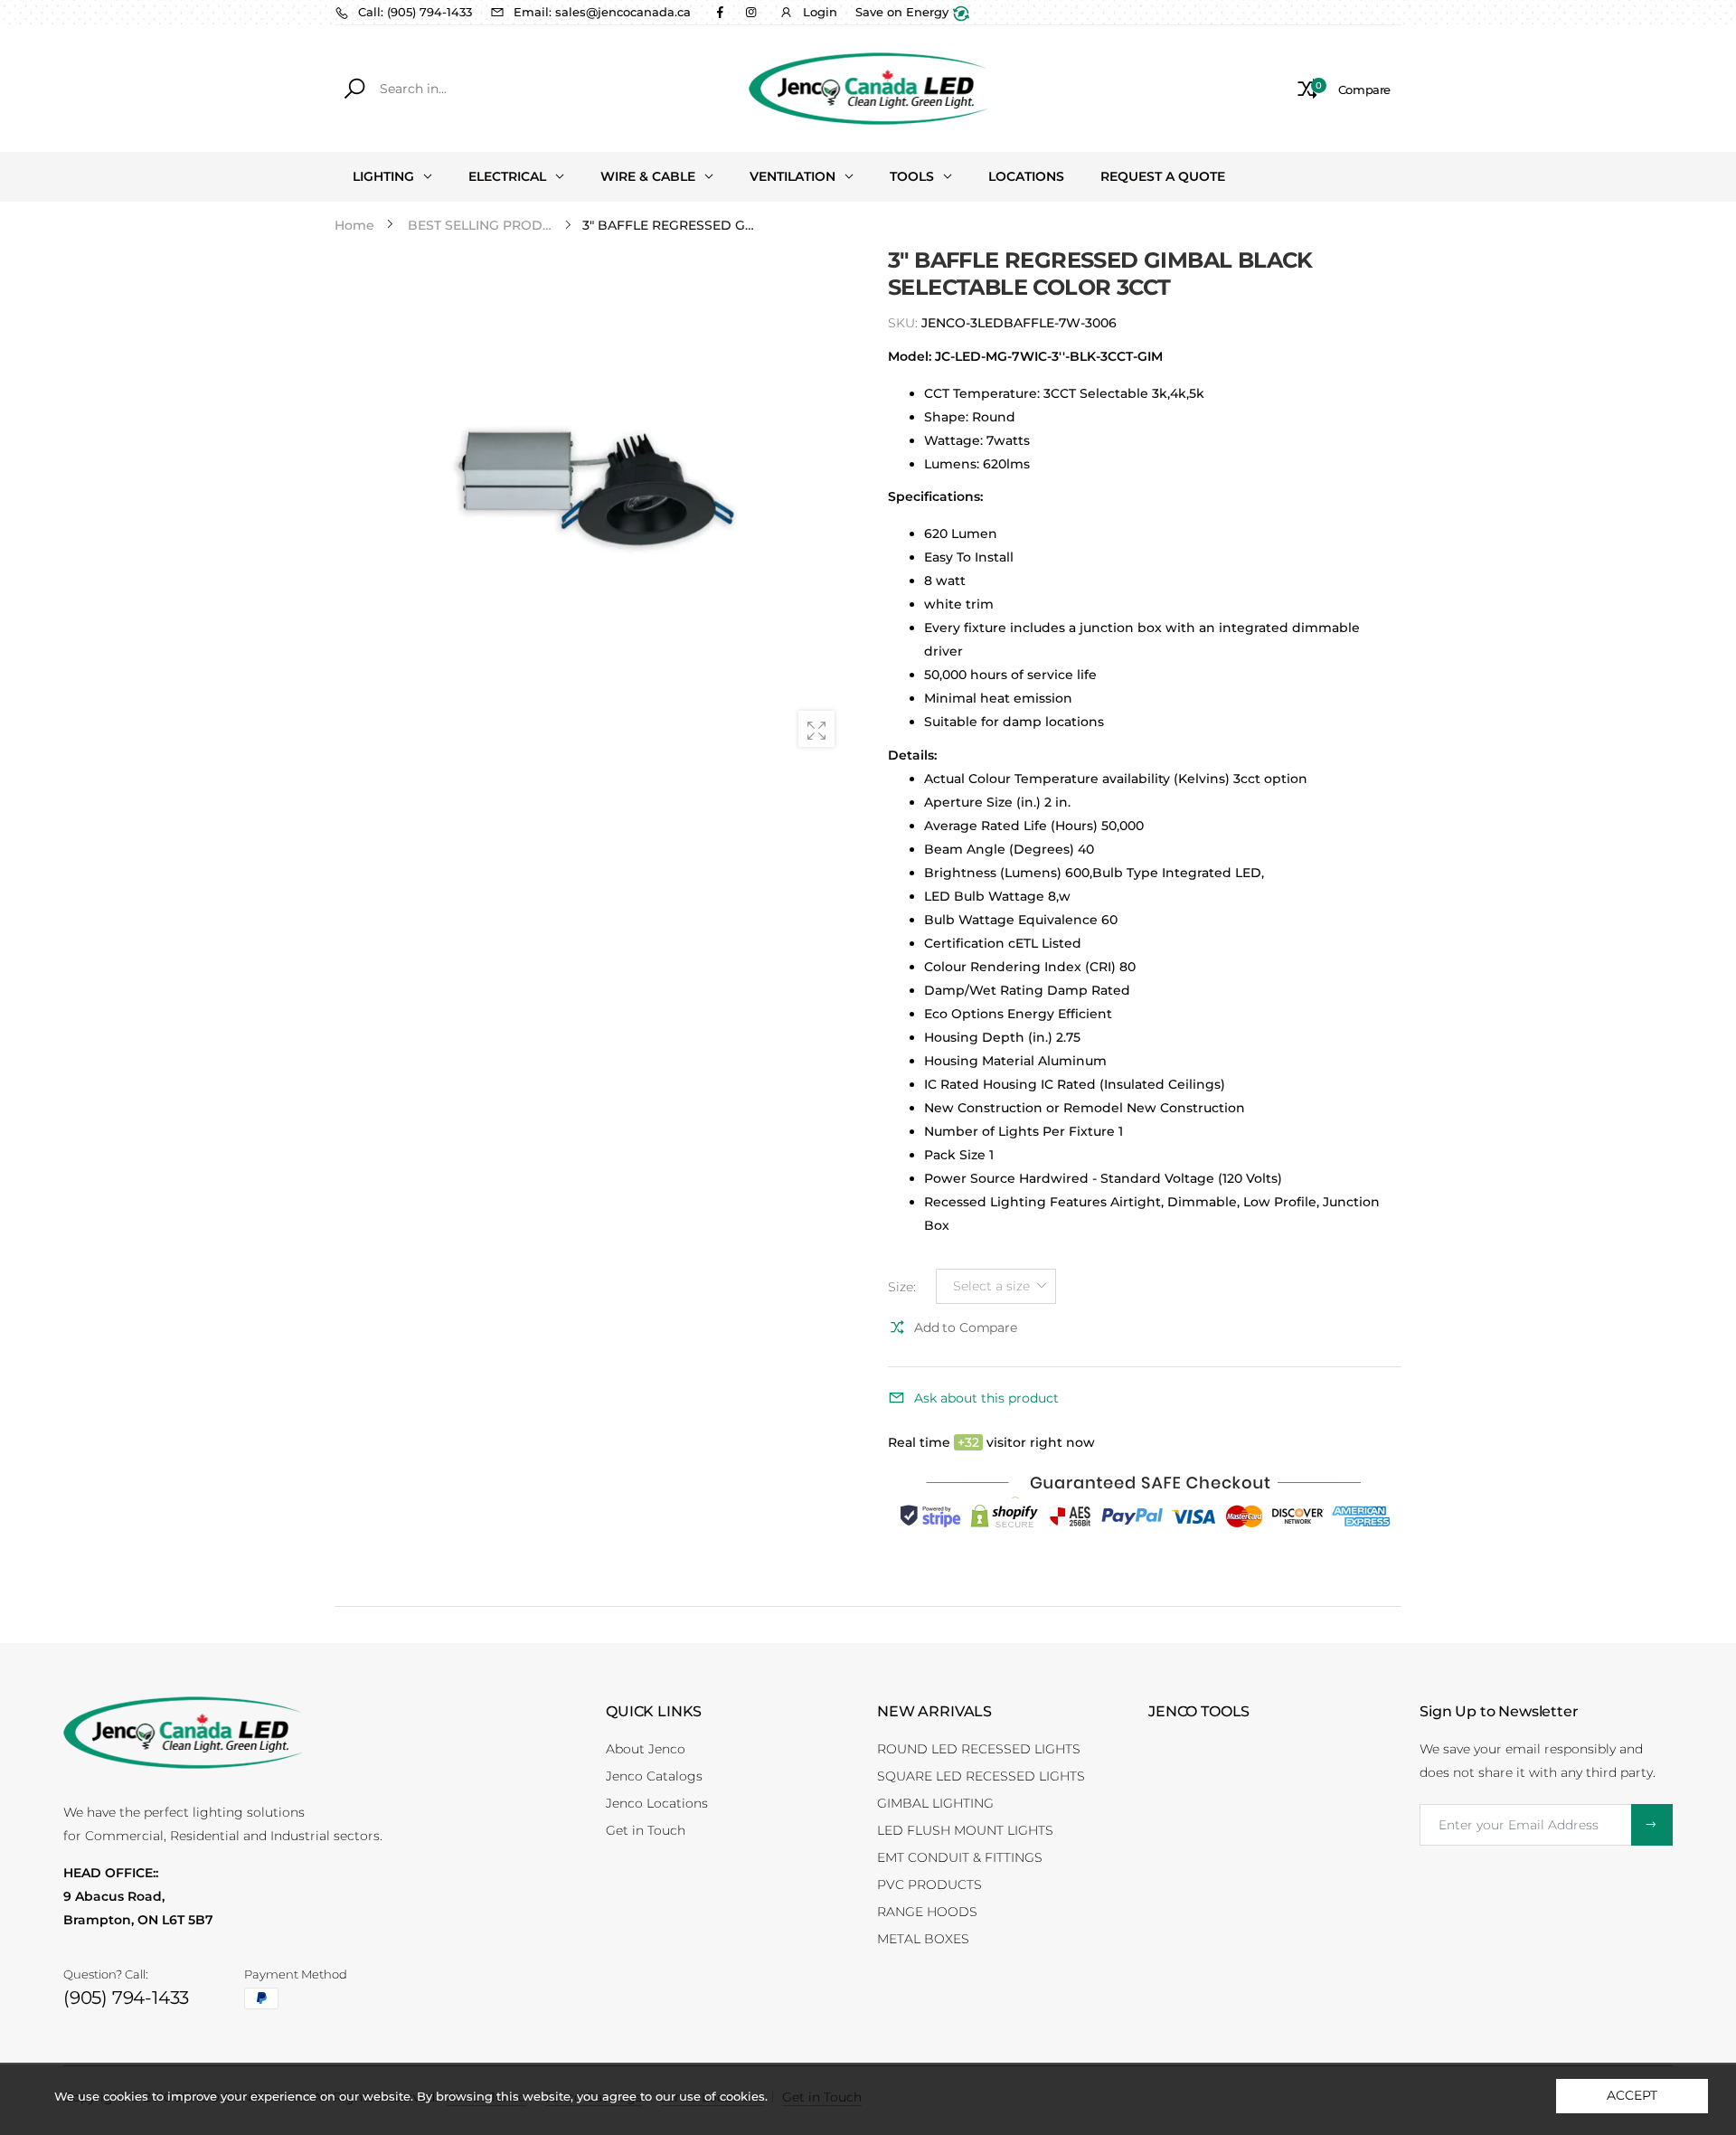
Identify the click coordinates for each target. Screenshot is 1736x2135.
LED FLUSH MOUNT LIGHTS (965, 1830)
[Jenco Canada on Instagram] (750, 12)
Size (902, 1286)
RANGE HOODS (927, 1912)
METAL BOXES (923, 1939)
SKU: (905, 323)
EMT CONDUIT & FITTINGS (960, 1857)
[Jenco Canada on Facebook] (720, 12)
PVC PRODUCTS (929, 1885)
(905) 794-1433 (126, 1998)
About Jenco (646, 1749)
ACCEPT (1632, 2095)
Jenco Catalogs (654, 1776)
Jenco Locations (657, 1803)
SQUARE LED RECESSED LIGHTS (981, 1776)
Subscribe (1652, 1825)
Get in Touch (646, 1830)
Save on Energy (904, 12)
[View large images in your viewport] (816, 729)
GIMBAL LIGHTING (935, 1803)
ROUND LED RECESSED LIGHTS (979, 1749)
